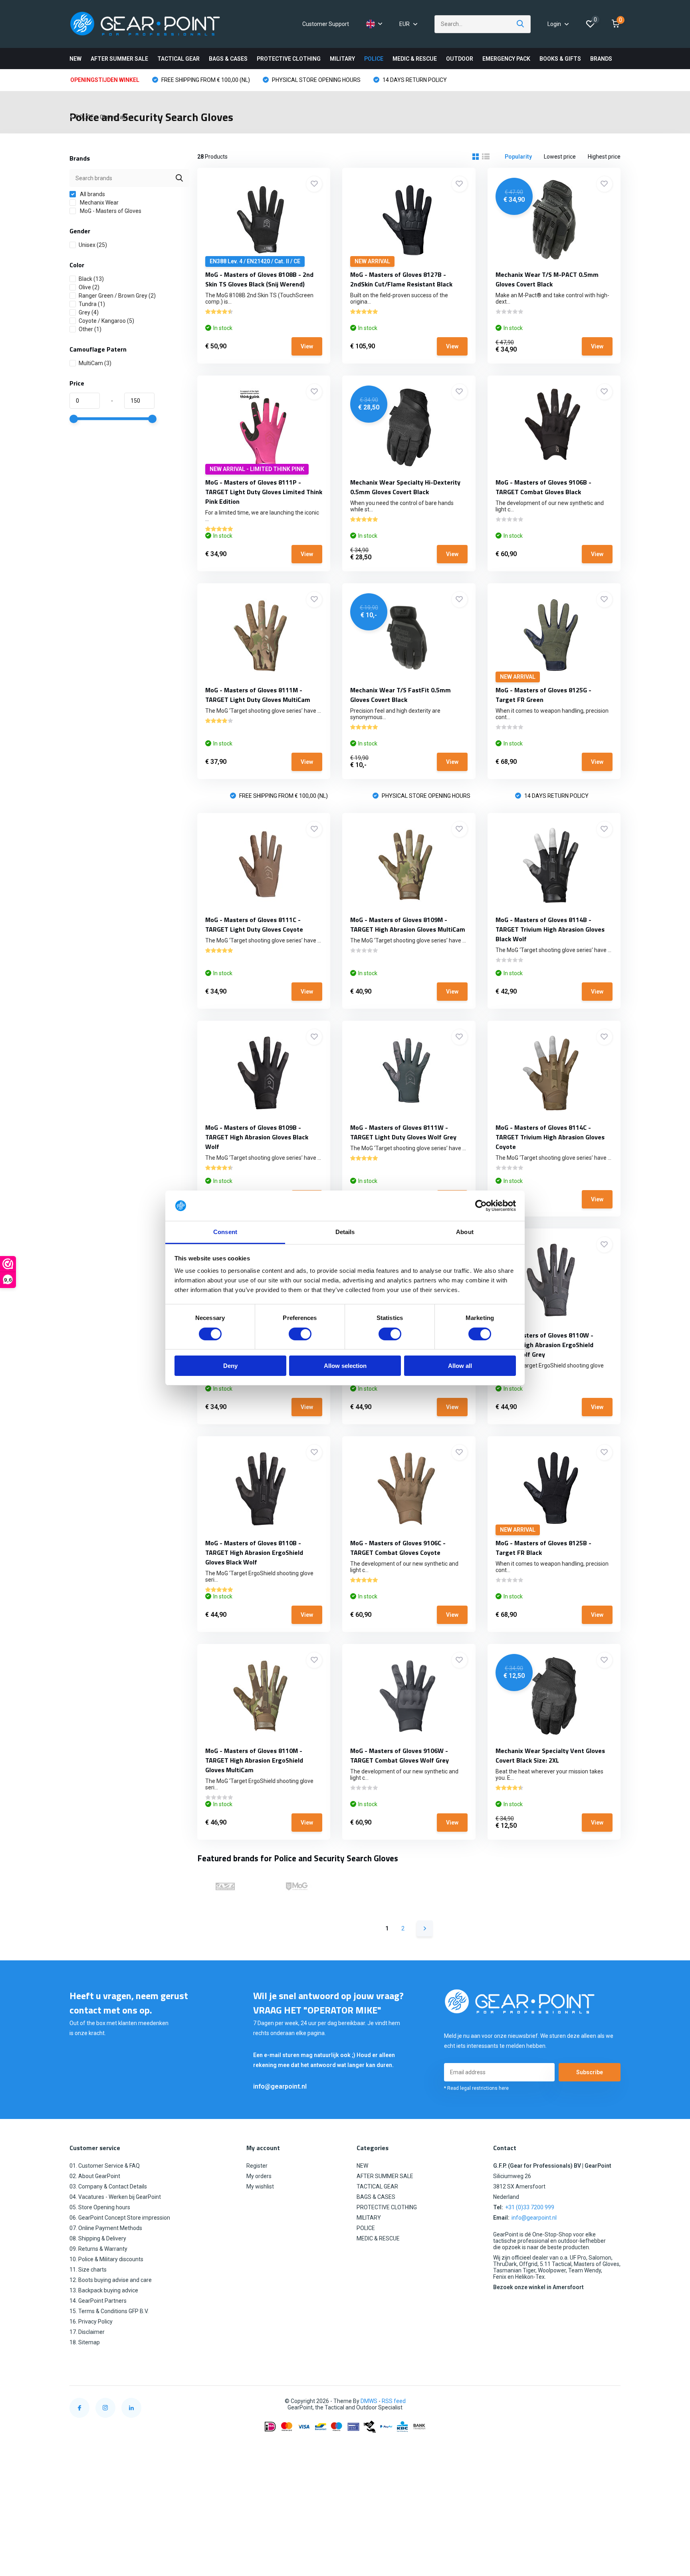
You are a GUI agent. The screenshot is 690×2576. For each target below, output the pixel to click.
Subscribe (590, 2072)
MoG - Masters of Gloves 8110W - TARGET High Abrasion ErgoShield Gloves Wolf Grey (544, 1345)
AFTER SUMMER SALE (119, 59)
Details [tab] (345, 1232)
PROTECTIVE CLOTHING (289, 59)
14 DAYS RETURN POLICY (414, 80)
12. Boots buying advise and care (111, 2280)
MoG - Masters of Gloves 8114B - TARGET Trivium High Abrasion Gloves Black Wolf (550, 929)
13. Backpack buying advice (104, 2290)
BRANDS (601, 59)
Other (90, 329)
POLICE (374, 59)
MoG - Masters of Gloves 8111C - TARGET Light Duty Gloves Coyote (254, 924)
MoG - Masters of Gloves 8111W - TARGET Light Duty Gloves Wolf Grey (403, 1132)
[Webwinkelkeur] (613, 2401)
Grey (89, 312)
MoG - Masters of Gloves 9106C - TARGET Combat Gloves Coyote (398, 1548)
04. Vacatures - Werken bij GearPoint (115, 2197)
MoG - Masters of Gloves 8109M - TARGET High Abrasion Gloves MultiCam (408, 924)
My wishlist (260, 2186)
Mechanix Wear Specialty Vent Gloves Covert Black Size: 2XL (550, 1755)
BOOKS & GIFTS (560, 59)
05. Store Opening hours (100, 2207)
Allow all (460, 1366)
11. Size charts (88, 2270)
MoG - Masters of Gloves (110, 211)
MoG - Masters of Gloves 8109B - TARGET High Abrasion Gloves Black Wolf (257, 1137)
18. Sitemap (85, 2342)
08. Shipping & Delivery (98, 2238)
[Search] (521, 24)
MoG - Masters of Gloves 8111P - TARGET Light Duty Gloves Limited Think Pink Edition (264, 492)
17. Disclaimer (87, 2332)
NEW (75, 59)
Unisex (93, 245)
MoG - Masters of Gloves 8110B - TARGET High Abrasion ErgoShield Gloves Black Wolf (254, 1552)
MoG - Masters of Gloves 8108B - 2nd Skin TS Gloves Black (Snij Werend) (259, 279)
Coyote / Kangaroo (106, 321)
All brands (92, 194)
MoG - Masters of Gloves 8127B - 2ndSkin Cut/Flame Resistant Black (401, 279)
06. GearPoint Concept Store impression (120, 2218)
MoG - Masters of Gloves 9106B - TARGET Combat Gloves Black (543, 487)
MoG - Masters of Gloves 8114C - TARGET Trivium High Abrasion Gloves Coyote (550, 1137)
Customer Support (326, 24)
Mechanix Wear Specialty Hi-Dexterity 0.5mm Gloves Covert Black (405, 487)
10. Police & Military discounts (106, 2259)
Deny (230, 1366)
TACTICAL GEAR (178, 59)
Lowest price (560, 157)
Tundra (92, 304)
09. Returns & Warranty (98, 2249)
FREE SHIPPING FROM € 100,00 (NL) (205, 80)
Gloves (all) (114, 117)
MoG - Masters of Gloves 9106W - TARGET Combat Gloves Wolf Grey (400, 1755)
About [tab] (465, 1232)
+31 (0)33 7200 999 (530, 2207)
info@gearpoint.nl (280, 2086)
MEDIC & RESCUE (415, 59)
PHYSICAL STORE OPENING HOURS (316, 80)
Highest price (604, 157)
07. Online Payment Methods (106, 2228)
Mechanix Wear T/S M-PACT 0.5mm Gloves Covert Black (547, 279)
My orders (259, 2176)
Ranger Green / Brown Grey (117, 296)
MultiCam (95, 363)
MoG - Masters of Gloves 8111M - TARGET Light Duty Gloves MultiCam (258, 695)
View (307, 346)
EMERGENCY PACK (506, 59)
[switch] (300, 1334)
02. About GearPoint (95, 2176)
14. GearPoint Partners (98, 2301)
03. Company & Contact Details (108, 2186)
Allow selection (345, 1366)
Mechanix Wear (99, 203)
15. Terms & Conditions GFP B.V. (109, 2311)
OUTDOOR (460, 59)
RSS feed (394, 2401)
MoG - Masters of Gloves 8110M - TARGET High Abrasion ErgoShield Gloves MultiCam (254, 1760)
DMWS (369, 2401)
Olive (89, 287)
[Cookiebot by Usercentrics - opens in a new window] (481, 1206)
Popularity (518, 157)
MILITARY (342, 59)
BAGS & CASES (228, 59)
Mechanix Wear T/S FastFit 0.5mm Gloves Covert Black (401, 695)
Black (91, 279)
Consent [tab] (225, 1232)
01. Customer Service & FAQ (105, 2166)
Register (257, 2166)
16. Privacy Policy (91, 2322)
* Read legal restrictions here (476, 2088)
